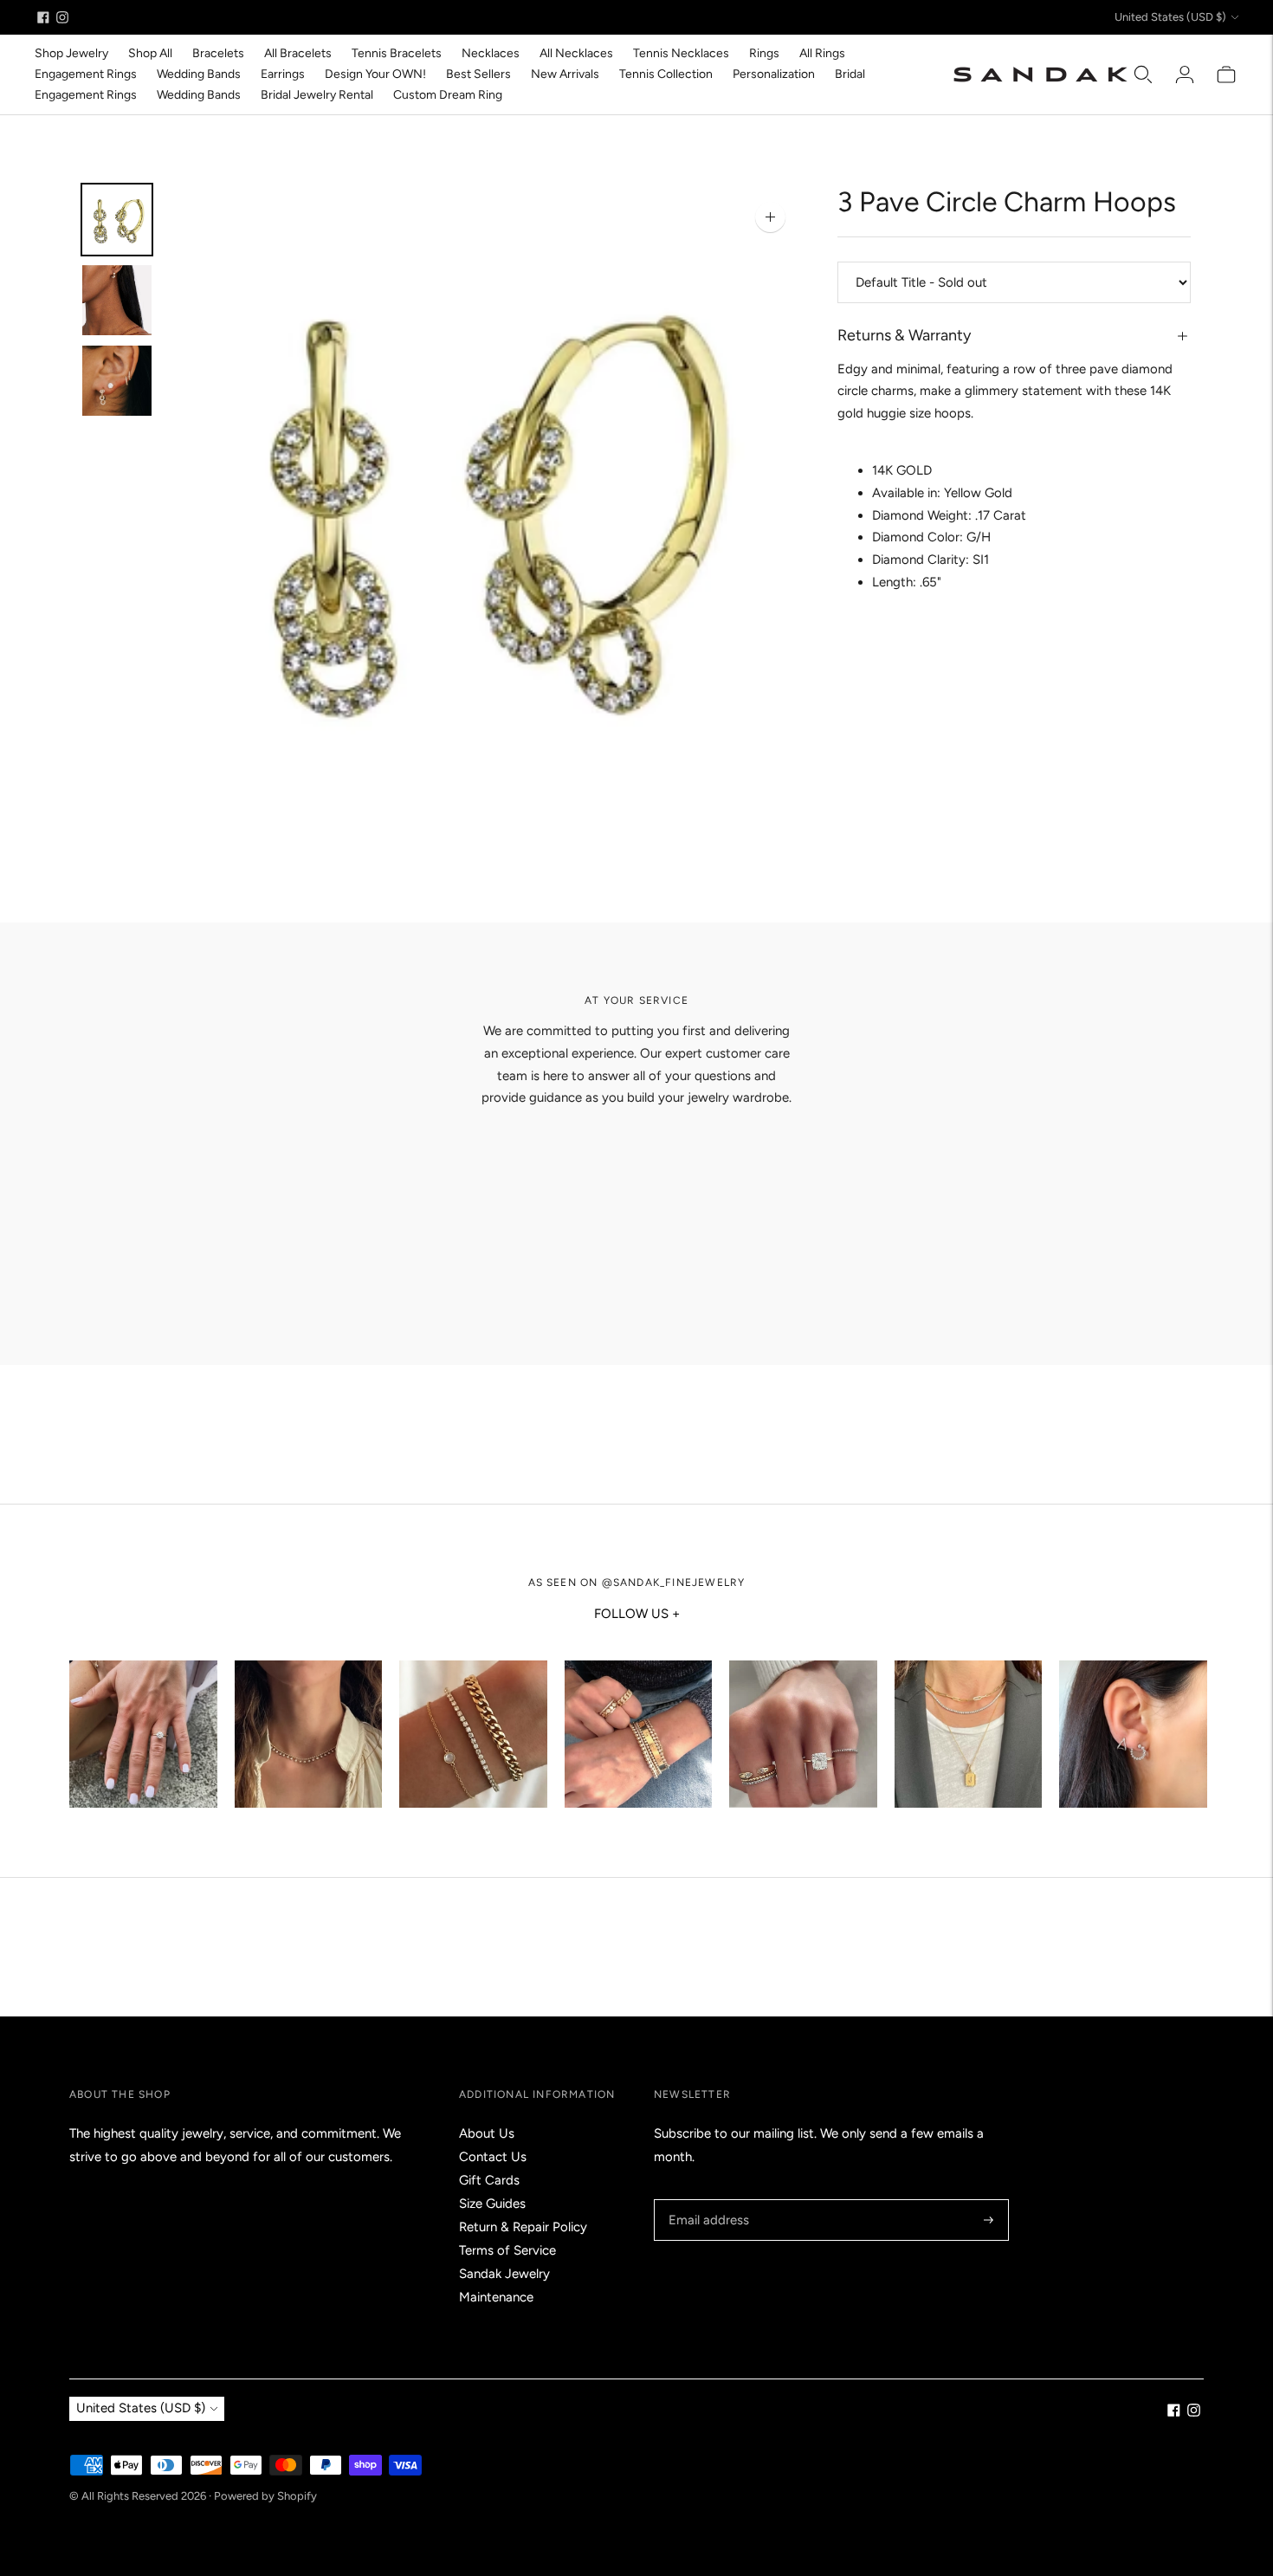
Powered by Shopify (265, 2496)
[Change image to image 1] (117, 220)
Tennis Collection (666, 74)
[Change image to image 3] (117, 381)
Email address (706, 2200)
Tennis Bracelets (397, 53)
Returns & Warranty (904, 335)
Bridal (850, 74)
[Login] (1185, 74)
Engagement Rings (86, 74)
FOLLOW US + (637, 1614)
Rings (764, 53)
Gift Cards (489, 2180)
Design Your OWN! (375, 74)
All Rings (822, 53)
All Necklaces (576, 53)
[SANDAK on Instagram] (62, 17)
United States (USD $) (1170, 17)
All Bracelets (298, 53)
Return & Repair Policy (523, 2227)
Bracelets (218, 53)
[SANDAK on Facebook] (43, 17)
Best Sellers (478, 74)
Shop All (150, 53)
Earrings (283, 74)
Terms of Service (507, 2250)
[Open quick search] (1143, 74)
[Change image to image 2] (117, 300)
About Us (487, 2133)
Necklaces (491, 53)
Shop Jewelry (71, 53)
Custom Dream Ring (448, 95)
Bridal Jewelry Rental (317, 95)
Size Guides (492, 2204)
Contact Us (493, 2157)
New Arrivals (565, 74)
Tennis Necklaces (681, 53)
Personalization (774, 74)
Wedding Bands (199, 74)
